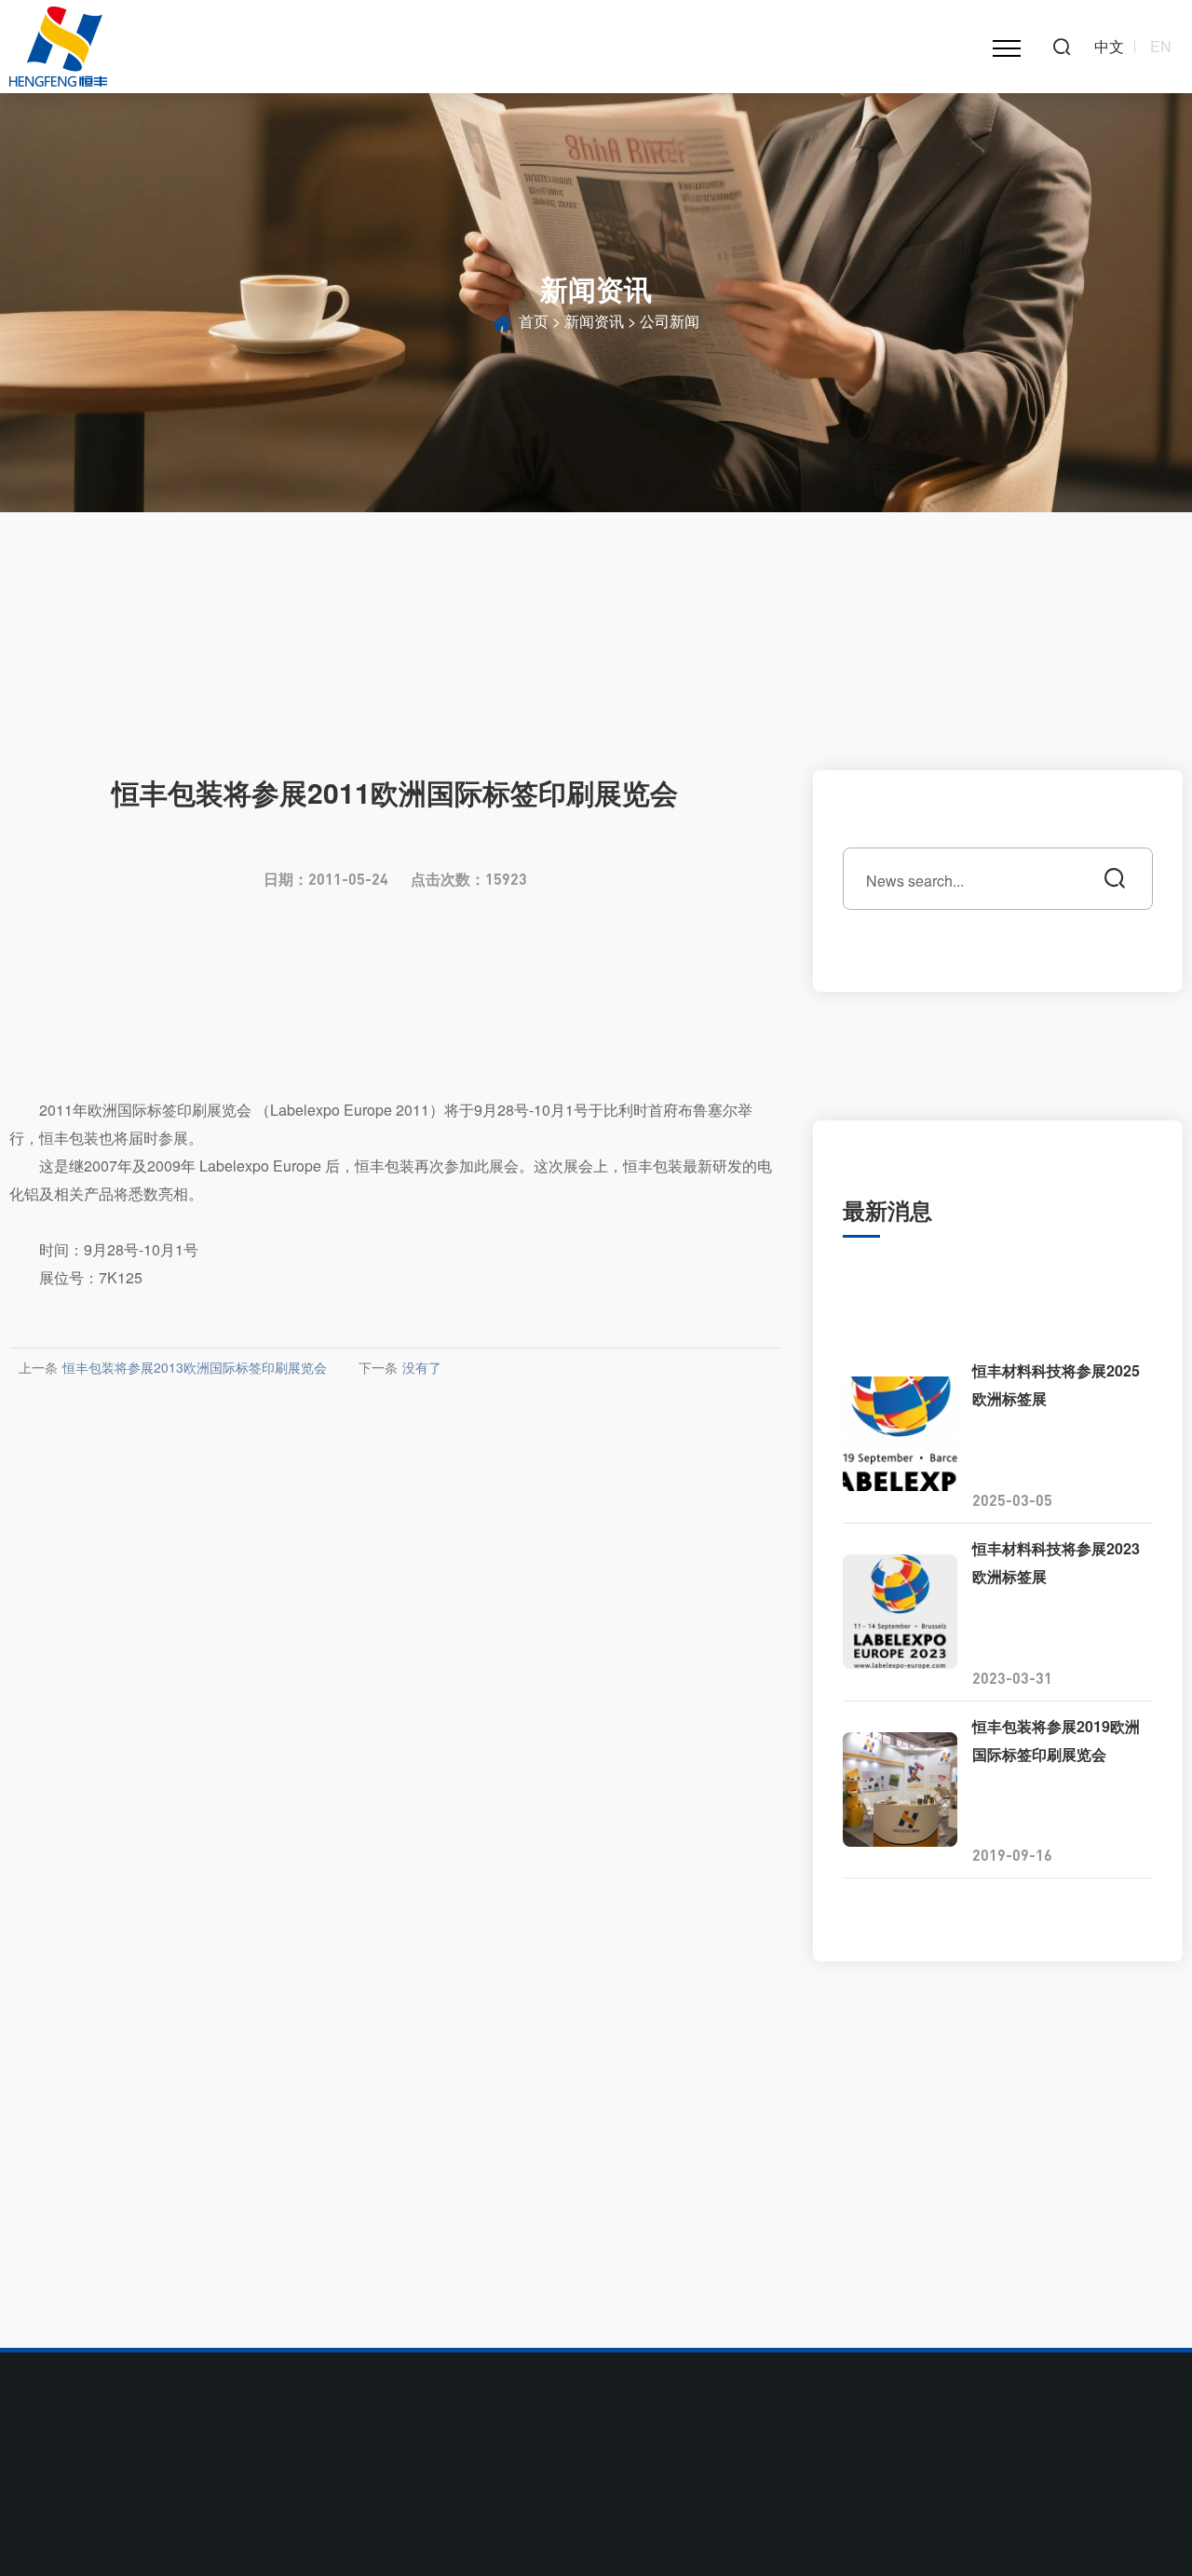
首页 (534, 321)
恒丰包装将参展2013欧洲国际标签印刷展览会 (195, 1367)
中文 (1109, 47)
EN (1161, 47)
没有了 (422, 1367)
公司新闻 (670, 321)
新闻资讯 (594, 321)
